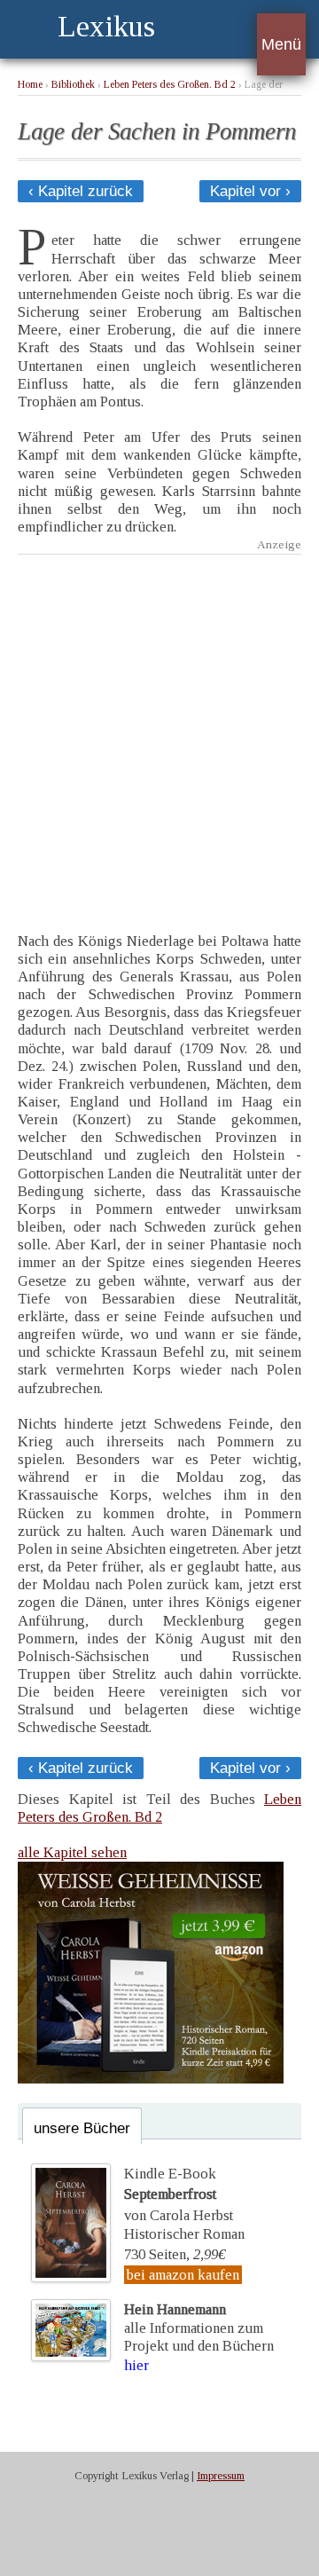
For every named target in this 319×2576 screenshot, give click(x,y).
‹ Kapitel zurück (81, 191)
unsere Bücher (82, 2128)
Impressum (221, 2476)
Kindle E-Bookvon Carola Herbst (179, 2194)
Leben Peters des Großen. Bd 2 (170, 85)
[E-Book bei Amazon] (151, 2079)
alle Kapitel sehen (72, 1852)
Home (30, 85)
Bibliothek (73, 85)
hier (136, 2365)
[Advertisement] (159, 730)
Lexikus (106, 26)
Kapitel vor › (250, 191)
